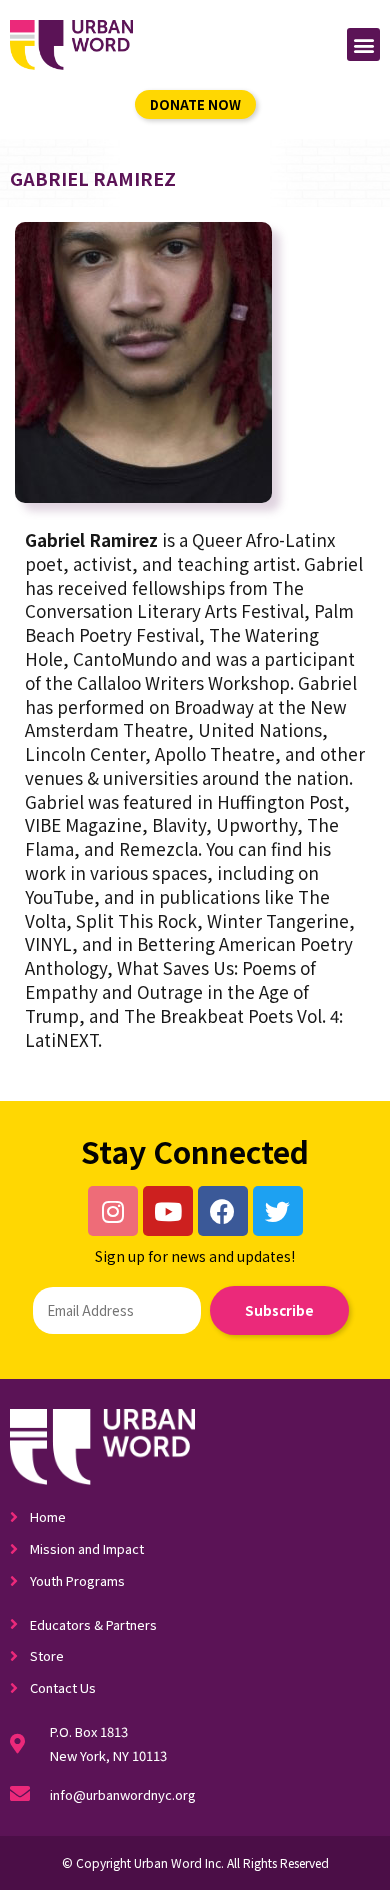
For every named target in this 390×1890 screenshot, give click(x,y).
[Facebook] (223, 1211)
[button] (363, 44)
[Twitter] (278, 1211)
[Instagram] (113, 1211)
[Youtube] (168, 1211)
